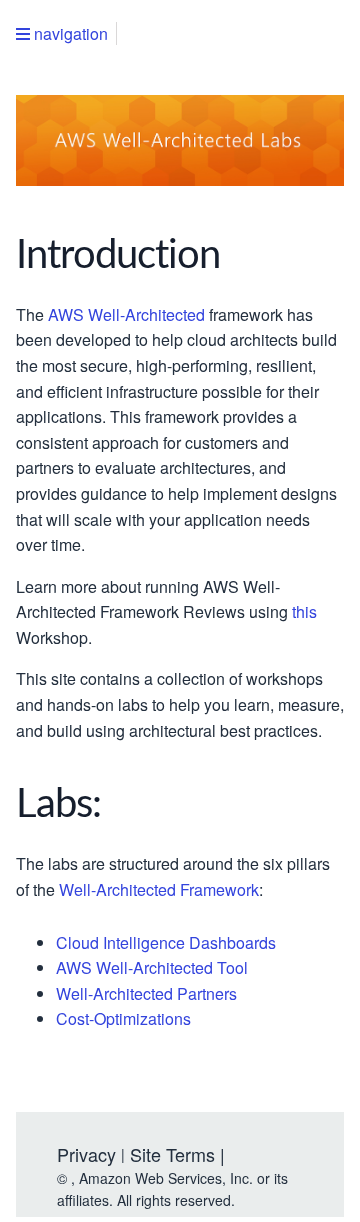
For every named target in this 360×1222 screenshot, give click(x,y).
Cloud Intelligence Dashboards (166, 943)
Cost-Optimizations (123, 1019)
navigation (69, 34)
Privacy (86, 1154)
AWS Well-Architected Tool (152, 968)
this (304, 612)
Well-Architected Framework (159, 890)
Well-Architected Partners (146, 994)
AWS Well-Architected (126, 315)
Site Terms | (177, 1154)
